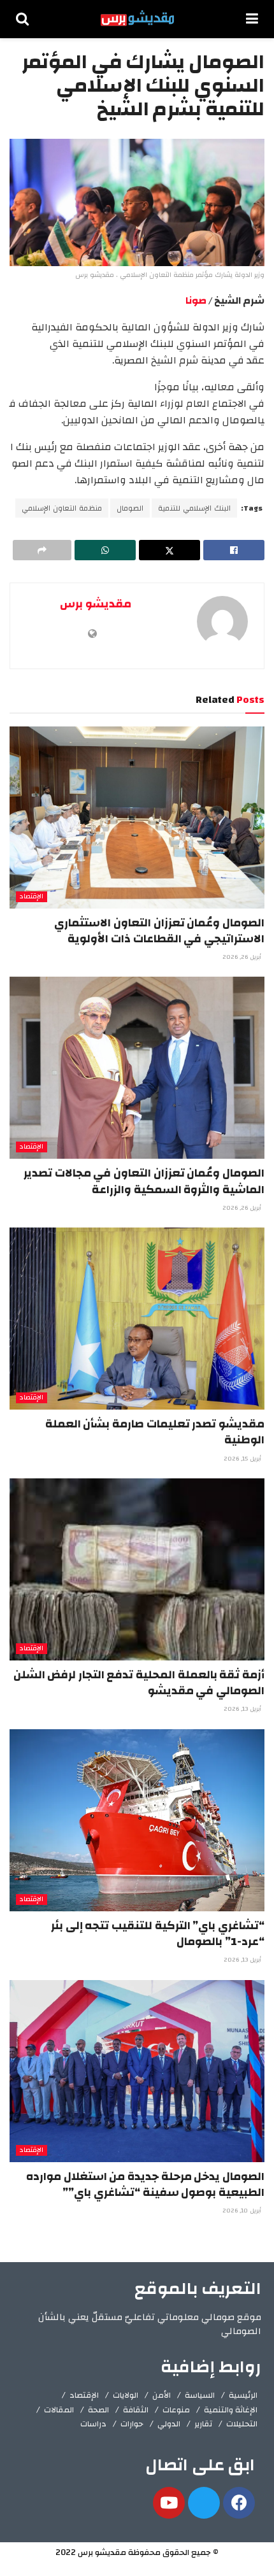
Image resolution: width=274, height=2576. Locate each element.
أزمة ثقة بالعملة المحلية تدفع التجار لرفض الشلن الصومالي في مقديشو (139, 1683)
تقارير (203, 2424)
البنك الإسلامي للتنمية (194, 508)
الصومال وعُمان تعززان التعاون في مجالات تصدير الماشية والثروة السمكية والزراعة (144, 1181)
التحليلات (242, 2424)
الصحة (98, 2410)
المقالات (59, 2410)
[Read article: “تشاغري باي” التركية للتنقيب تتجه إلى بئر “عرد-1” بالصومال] (137, 1820)
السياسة (200, 2395)
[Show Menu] (252, 19)
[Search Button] (22, 19)
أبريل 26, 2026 (243, 957)
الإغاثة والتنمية (231, 2410)
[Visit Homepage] (137, 19)
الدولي (169, 2424)
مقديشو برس (96, 604)
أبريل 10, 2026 (243, 2211)
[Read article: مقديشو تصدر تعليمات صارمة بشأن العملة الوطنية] (137, 1319)
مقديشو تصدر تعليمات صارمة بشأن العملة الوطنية (155, 1432)
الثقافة (136, 2410)
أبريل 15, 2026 (243, 1459)
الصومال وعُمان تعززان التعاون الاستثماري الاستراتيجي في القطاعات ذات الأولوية (159, 931)
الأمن (162, 2395)
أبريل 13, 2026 (243, 1709)
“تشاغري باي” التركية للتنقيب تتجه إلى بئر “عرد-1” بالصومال (158, 1934)
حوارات (132, 2424)
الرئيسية (243, 2395)
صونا (196, 301)
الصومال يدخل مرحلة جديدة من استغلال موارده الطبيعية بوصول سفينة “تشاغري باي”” (145, 2184)
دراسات (93, 2424)
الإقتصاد (32, 897)
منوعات (176, 2410)
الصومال (130, 508)
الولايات (126, 2395)
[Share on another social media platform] (42, 550)
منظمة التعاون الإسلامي (62, 508)
